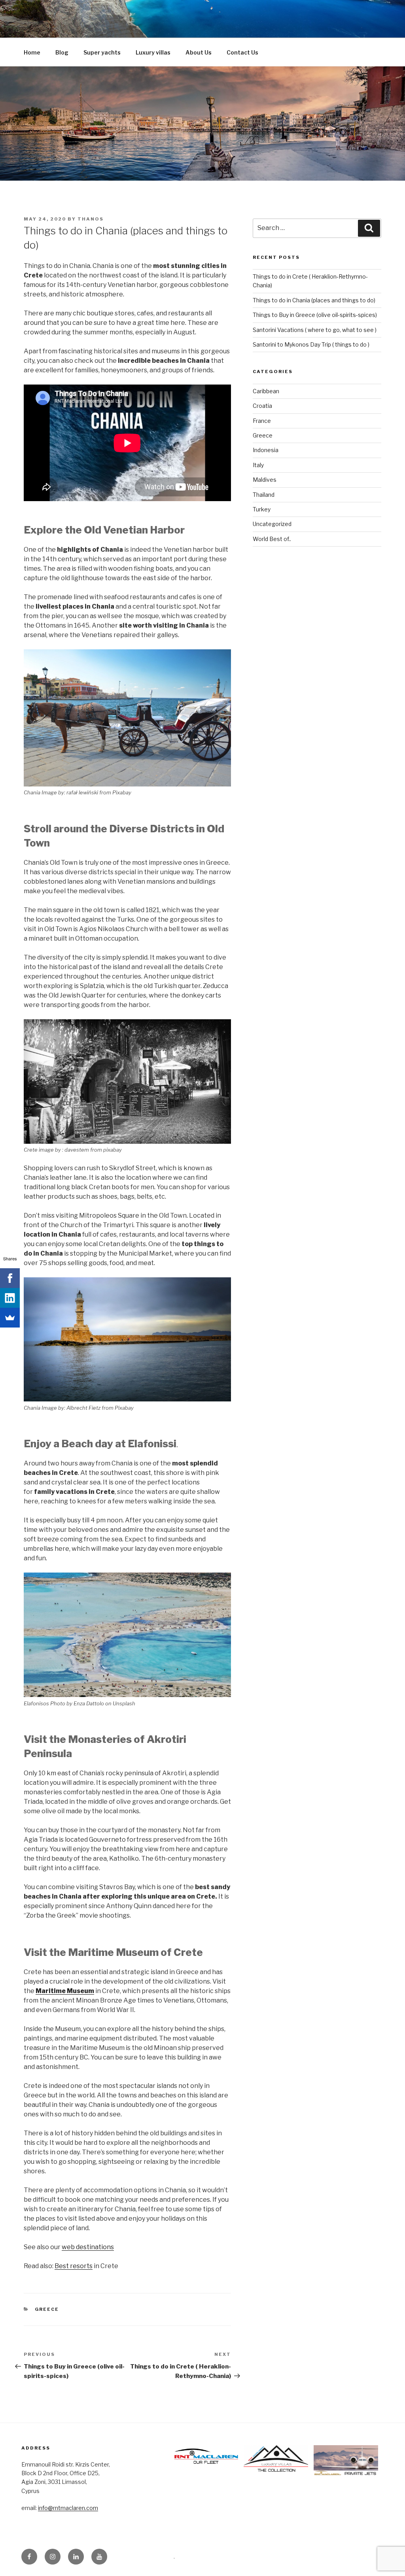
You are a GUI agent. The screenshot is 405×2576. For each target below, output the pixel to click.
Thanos (91, 219)
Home (32, 52)
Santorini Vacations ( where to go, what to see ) (315, 330)
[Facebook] (10, 1278)
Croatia (262, 406)
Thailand (264, 495)
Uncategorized (272, 524)
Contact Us (242, 52)
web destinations (88, 2247)
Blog (62, 52)
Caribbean (266, 391)
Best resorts (74, 2266)
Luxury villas (153, 52)
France (262, 421)
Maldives (265, 480)
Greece (47, 2309)
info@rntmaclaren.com (68, 2508)
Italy (258, 465)
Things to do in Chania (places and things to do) (314, 300)
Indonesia (266, 450)
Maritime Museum (65, 1991)
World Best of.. (272, 539)
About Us (199, 52)
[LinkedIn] (10, 1298)
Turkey (262, 509)
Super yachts (102, 52)
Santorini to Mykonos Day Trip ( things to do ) (311, 344)
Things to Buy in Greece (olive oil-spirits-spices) (315, 315)
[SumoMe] (10, 1318)
